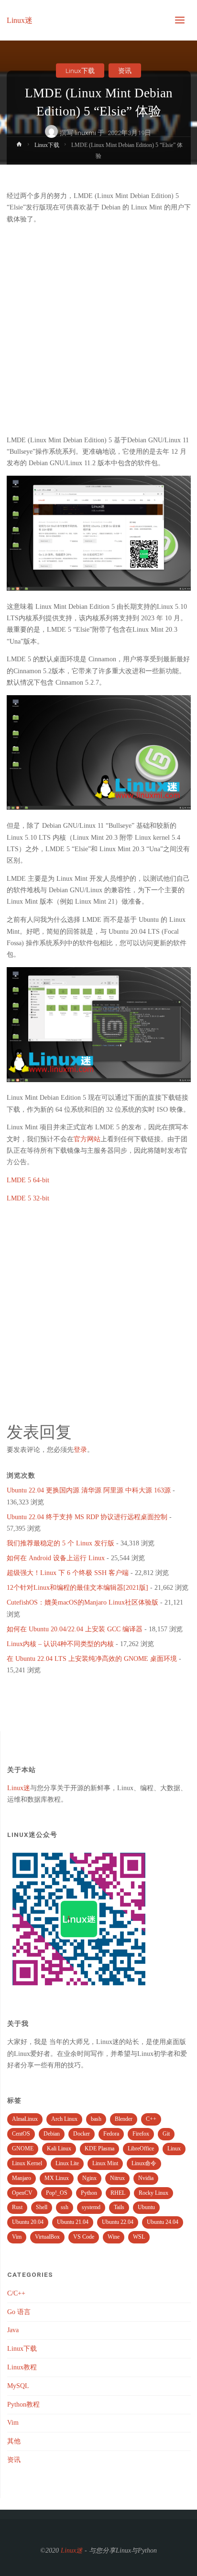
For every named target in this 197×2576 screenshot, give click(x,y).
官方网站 (87, 1139)
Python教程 (23, 2404)
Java (13, 2330)
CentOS (21, 2134)
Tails (119, 2207)
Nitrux (117, 2178)
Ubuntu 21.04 (73, 2222)
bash (96, 2119)
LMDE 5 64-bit (28, 1180)
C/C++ (16, 2293)
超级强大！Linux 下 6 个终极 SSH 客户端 (68, 1573)
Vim (17, 2237)
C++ (151, 2119)
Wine (114, 2237)
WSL (139, 2237)
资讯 (125, 71)
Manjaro (22, 2178)
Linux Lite (67, 2163)
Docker (82, 2134)
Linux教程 (22, 2367)
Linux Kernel (27, 2163)
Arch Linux (64, 2119)
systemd (91, 2207)
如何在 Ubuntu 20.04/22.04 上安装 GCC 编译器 (75, 1629)
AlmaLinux (25, 2119)
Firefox (141, 2134)
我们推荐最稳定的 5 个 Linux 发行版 (60, 1543)
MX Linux (57, 2178)
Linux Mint (105, 2163)
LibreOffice (141, 2148)
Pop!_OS (57, 2193)
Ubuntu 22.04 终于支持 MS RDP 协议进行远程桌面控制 (87, 1517)
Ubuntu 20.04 (28, 2222)
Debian (52, 2134)
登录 (80, 1450)
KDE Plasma (99, 2148)
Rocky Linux (153, 2193)
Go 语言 (19, 2312)
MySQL (18, 2386)
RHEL (118, 2193)
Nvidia (146, 2178)
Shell (42, 2207)
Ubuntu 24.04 (163, 2222)
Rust (17, 2207)
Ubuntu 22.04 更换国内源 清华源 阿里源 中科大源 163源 (89, 1490)
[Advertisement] (98, 330)
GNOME (23, 2148)
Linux (174, 2148)
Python (89, 2193)
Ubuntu (146, 2207)
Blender (124, 2119)
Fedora (111, 2134)
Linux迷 (20, 20)
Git (166, 2134)
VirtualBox (47, 2237)
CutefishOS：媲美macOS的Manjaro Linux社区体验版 (82, 1602)
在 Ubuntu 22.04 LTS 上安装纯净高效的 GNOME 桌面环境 (92, 1659)
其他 (14, 2441)
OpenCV (22, 2193)
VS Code (84, 2237)
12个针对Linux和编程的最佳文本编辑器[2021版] (77, 1588)
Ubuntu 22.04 (118, 2222)
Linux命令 (144, 2163)
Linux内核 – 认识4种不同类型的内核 (60, 1644)
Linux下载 (80, 71)
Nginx (89, 2178)
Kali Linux (59, 2148)
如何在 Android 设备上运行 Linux (56, 1558)
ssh (65, 2207)
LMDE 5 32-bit (28, 1198)
